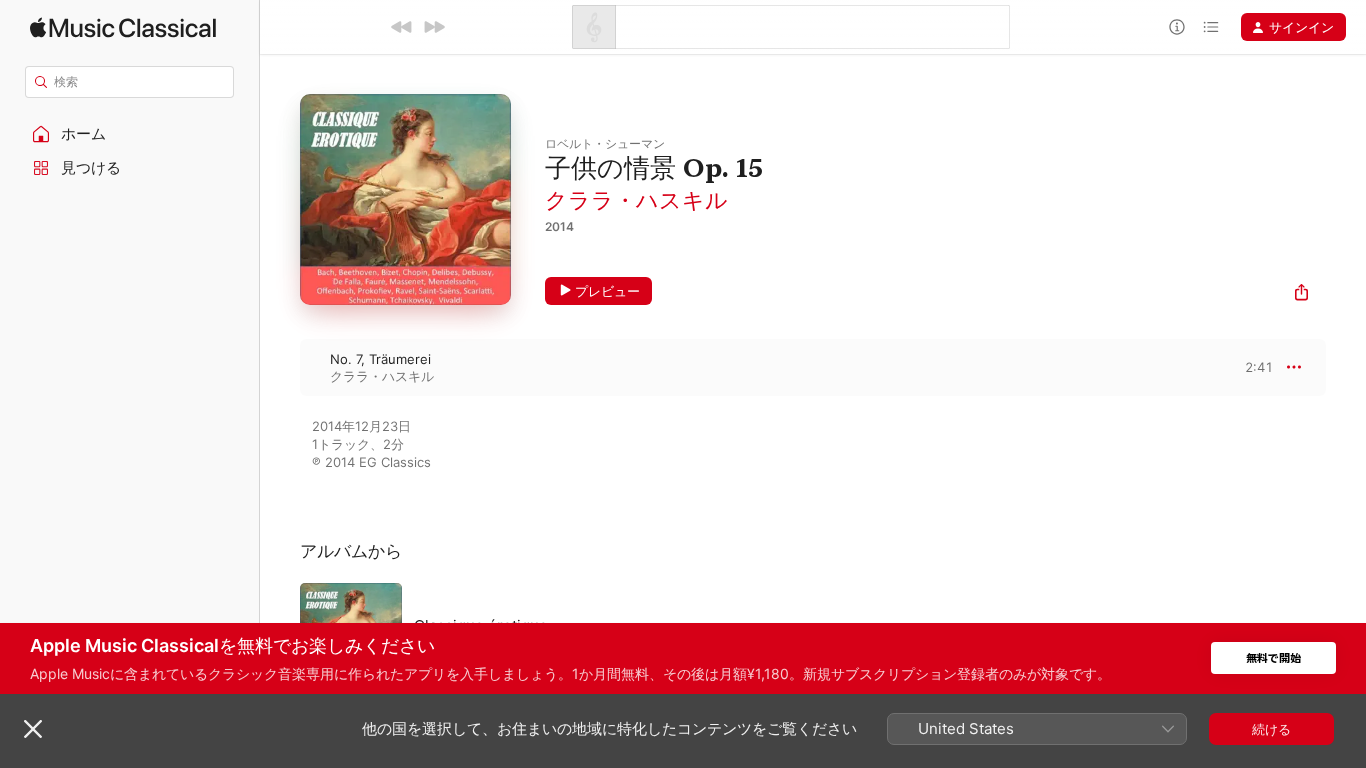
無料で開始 (1273, 658)
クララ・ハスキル (636, 200)
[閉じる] (33, 729)
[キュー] (1211, 27)
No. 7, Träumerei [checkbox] (380, 359)
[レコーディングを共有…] (1301, 294)
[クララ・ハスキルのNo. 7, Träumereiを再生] (280, 367)
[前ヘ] (402, 27)
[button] (130, 134)
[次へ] (434, 27)
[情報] (1177, 27)
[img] (123, 27)
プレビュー (607, 291)
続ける (1271, 729)
